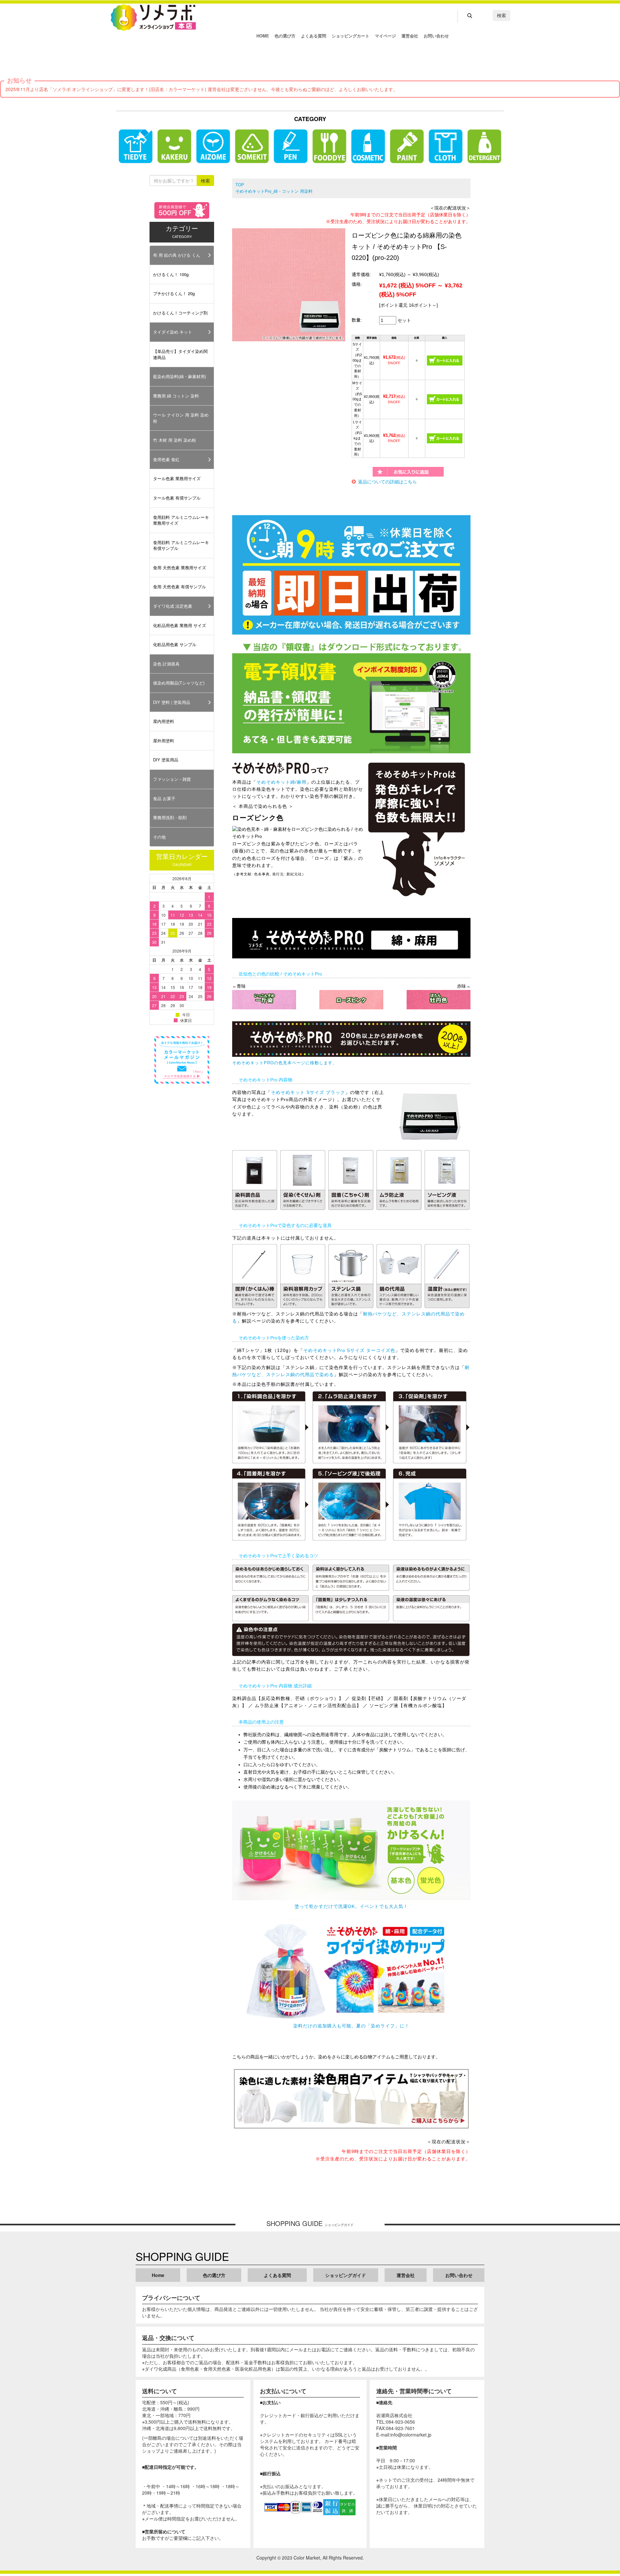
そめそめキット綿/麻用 (281, 782)
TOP (240, 185)
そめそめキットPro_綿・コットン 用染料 (274, 191)
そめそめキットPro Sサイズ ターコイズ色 (349, 1350)
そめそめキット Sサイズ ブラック (308, 1092)
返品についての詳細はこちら (387, 482)
